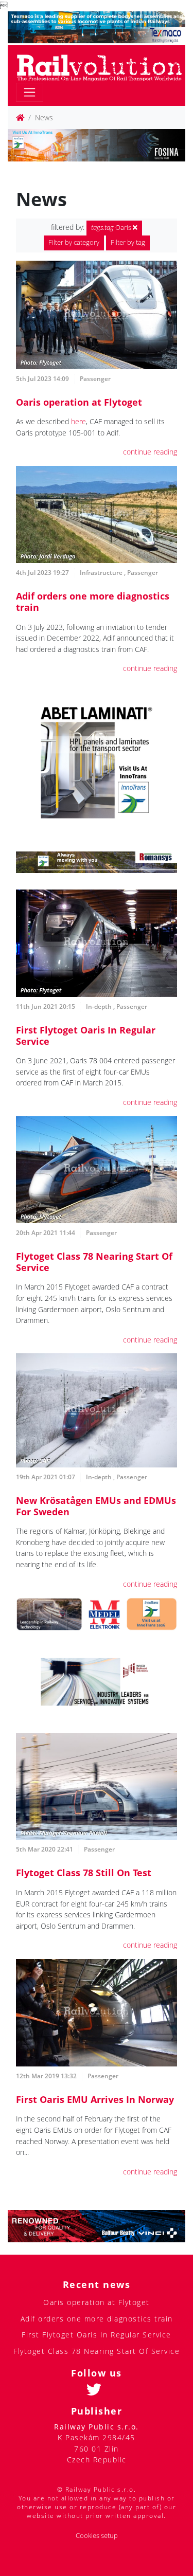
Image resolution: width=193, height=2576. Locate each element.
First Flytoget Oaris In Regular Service (86, 1036)
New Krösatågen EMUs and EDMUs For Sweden (96, 1506)
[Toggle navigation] (30, 92)
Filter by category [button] (74, 242)
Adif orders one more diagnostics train (93, 602)
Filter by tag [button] (128, 242)
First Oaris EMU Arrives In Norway (95, 2099)
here (78, 421)
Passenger (95, 379)
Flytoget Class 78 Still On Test (84, 1873)
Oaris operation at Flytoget (79, 402)
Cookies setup (97, 2536)
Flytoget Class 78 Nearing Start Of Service (94, 1262)
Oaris (112, 228)
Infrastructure (101, 573)
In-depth (99, 1006)
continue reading (150, 452)
